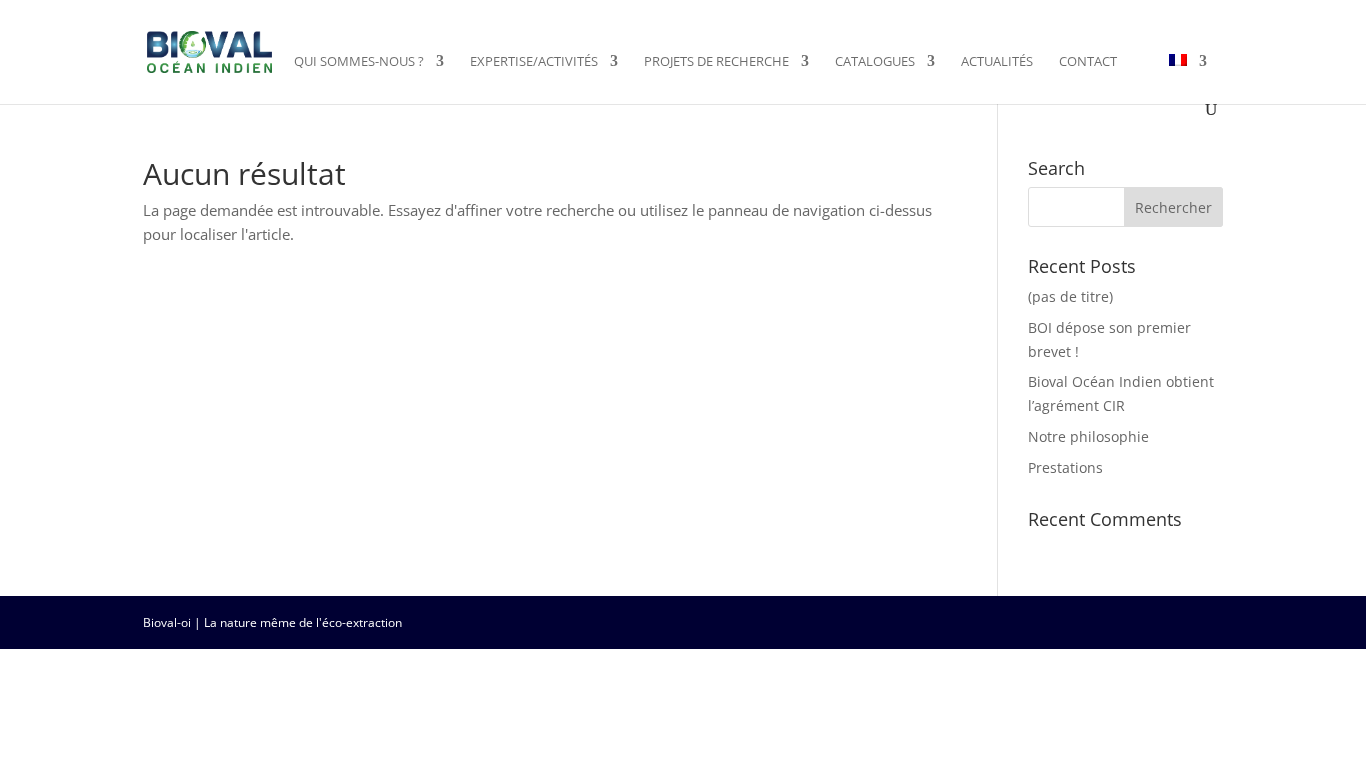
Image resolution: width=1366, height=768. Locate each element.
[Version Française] (1188, 77)
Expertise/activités (534, 62)
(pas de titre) (1070, 296)
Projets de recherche (716, 62)
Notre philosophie (1088, 436)
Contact (1088, 62)
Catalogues (875, 62)
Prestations (1065, 467)
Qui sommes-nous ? (359, 62)
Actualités (997, 62)
